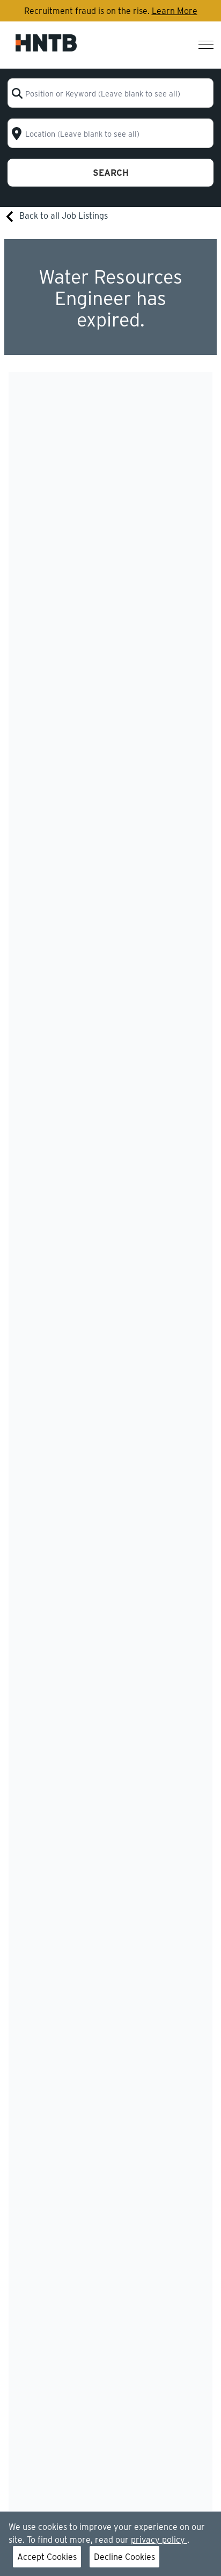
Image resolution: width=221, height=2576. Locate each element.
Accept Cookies (47, 2556)
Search (111, 172)
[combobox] (110, 93)
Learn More (175, 10)
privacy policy (159, 2539)
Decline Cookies (124, 2556)
